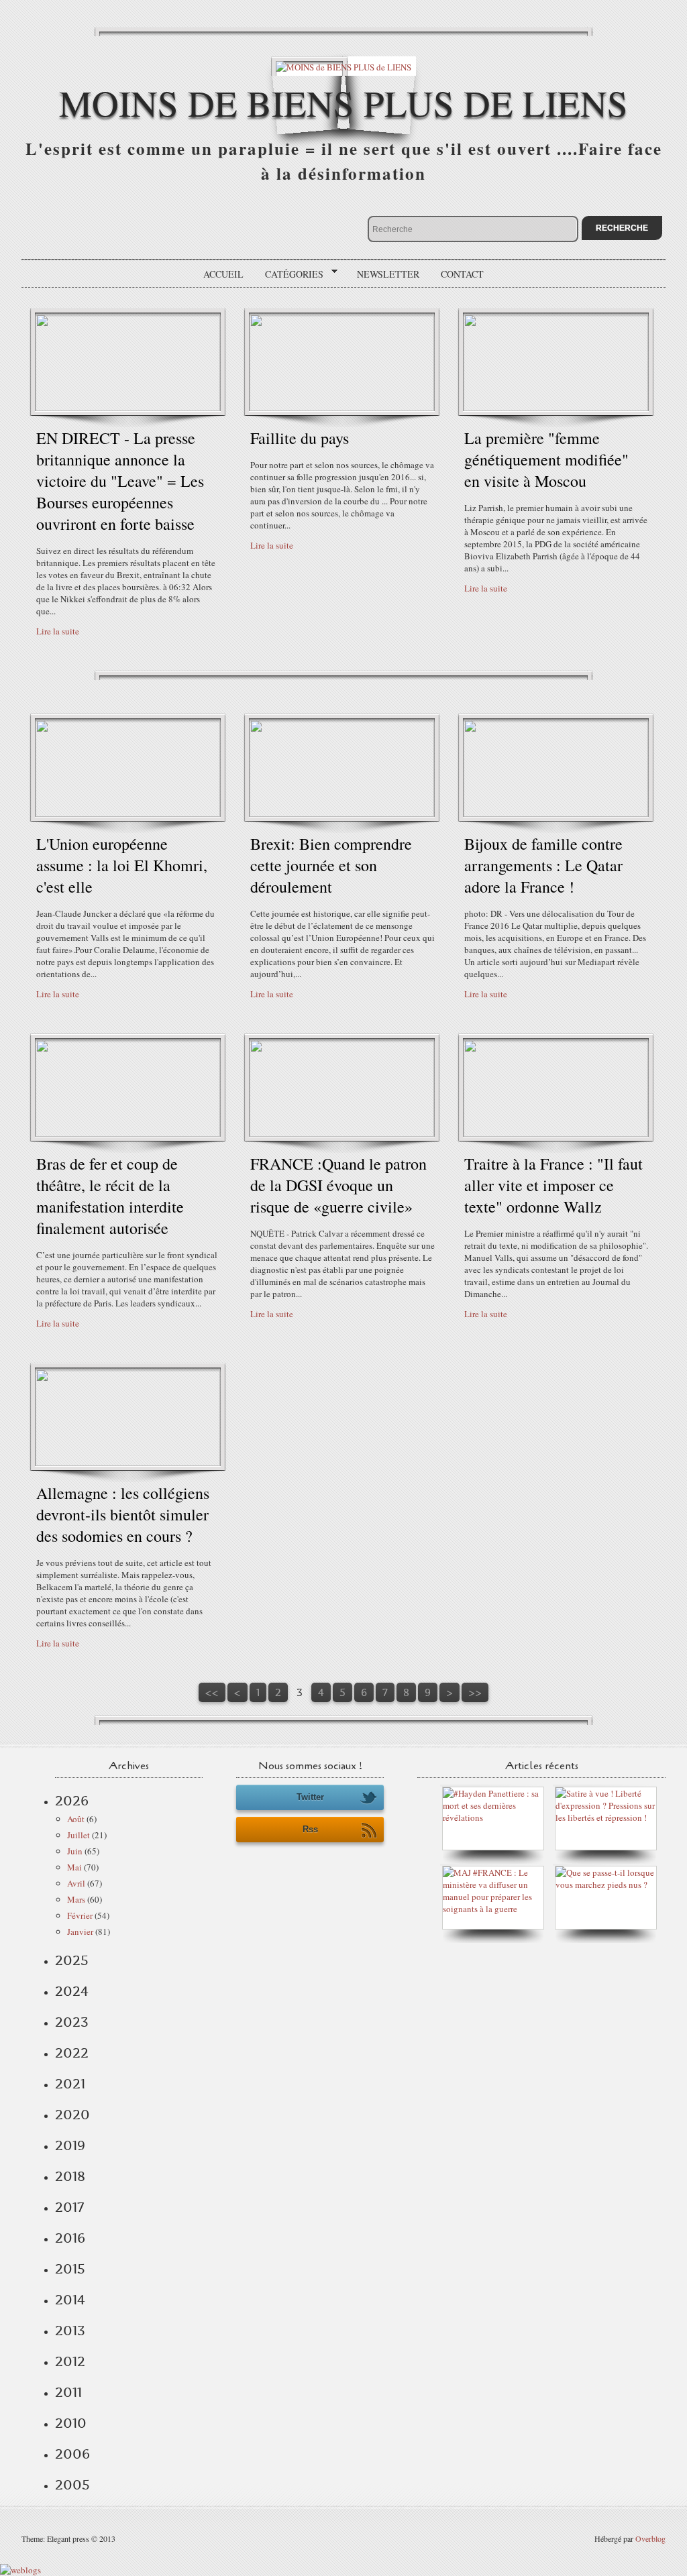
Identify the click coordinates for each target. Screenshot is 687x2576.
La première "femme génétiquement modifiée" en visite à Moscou (546, 459)
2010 (71, 2423)
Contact (462, 274)
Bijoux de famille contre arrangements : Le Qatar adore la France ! (543, 865)
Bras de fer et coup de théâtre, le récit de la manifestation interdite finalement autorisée (110, 1196)
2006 (72, 2454)
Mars (76, 1899)
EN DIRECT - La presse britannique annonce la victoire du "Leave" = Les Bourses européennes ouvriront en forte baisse (120, 481)
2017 (69, 2207)
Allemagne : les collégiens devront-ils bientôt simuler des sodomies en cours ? (123, 1514)
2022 (72, 2053)
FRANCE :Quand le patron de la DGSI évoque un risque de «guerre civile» (338, 1185)
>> (475, 1692)
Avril (76, 1883)
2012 (70, 2361)
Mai (74, 1867)
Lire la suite (58, 631)
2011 (68, 2392)
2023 (72, 2022)
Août (76, 1819)
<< (212, 1692)
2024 (72, 1991)
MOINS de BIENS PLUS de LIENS (343, 102)
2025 (72, 1960)
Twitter (310, 1797)
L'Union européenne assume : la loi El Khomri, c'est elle (122, 865)
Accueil (223, 274)
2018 (70, 2176)
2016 (70, 2238)
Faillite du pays (300, 438)
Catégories (289, 274)
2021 (70, 2084)
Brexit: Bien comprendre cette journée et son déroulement (331, 865)
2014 (70, 2300)
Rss (310, 1829)
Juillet (78, 1835)
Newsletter (388, 274)
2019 (70, 2145)
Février (80, 1915)
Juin (75, 1851)
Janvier (80, 1931)
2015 (70, 2269)
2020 (72, 2115)
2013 (70, 2331)
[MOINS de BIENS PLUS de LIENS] (343, 66)
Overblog (650, 2538)
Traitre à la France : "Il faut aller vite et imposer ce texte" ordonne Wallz (553, 1185)
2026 (72, 1801)
